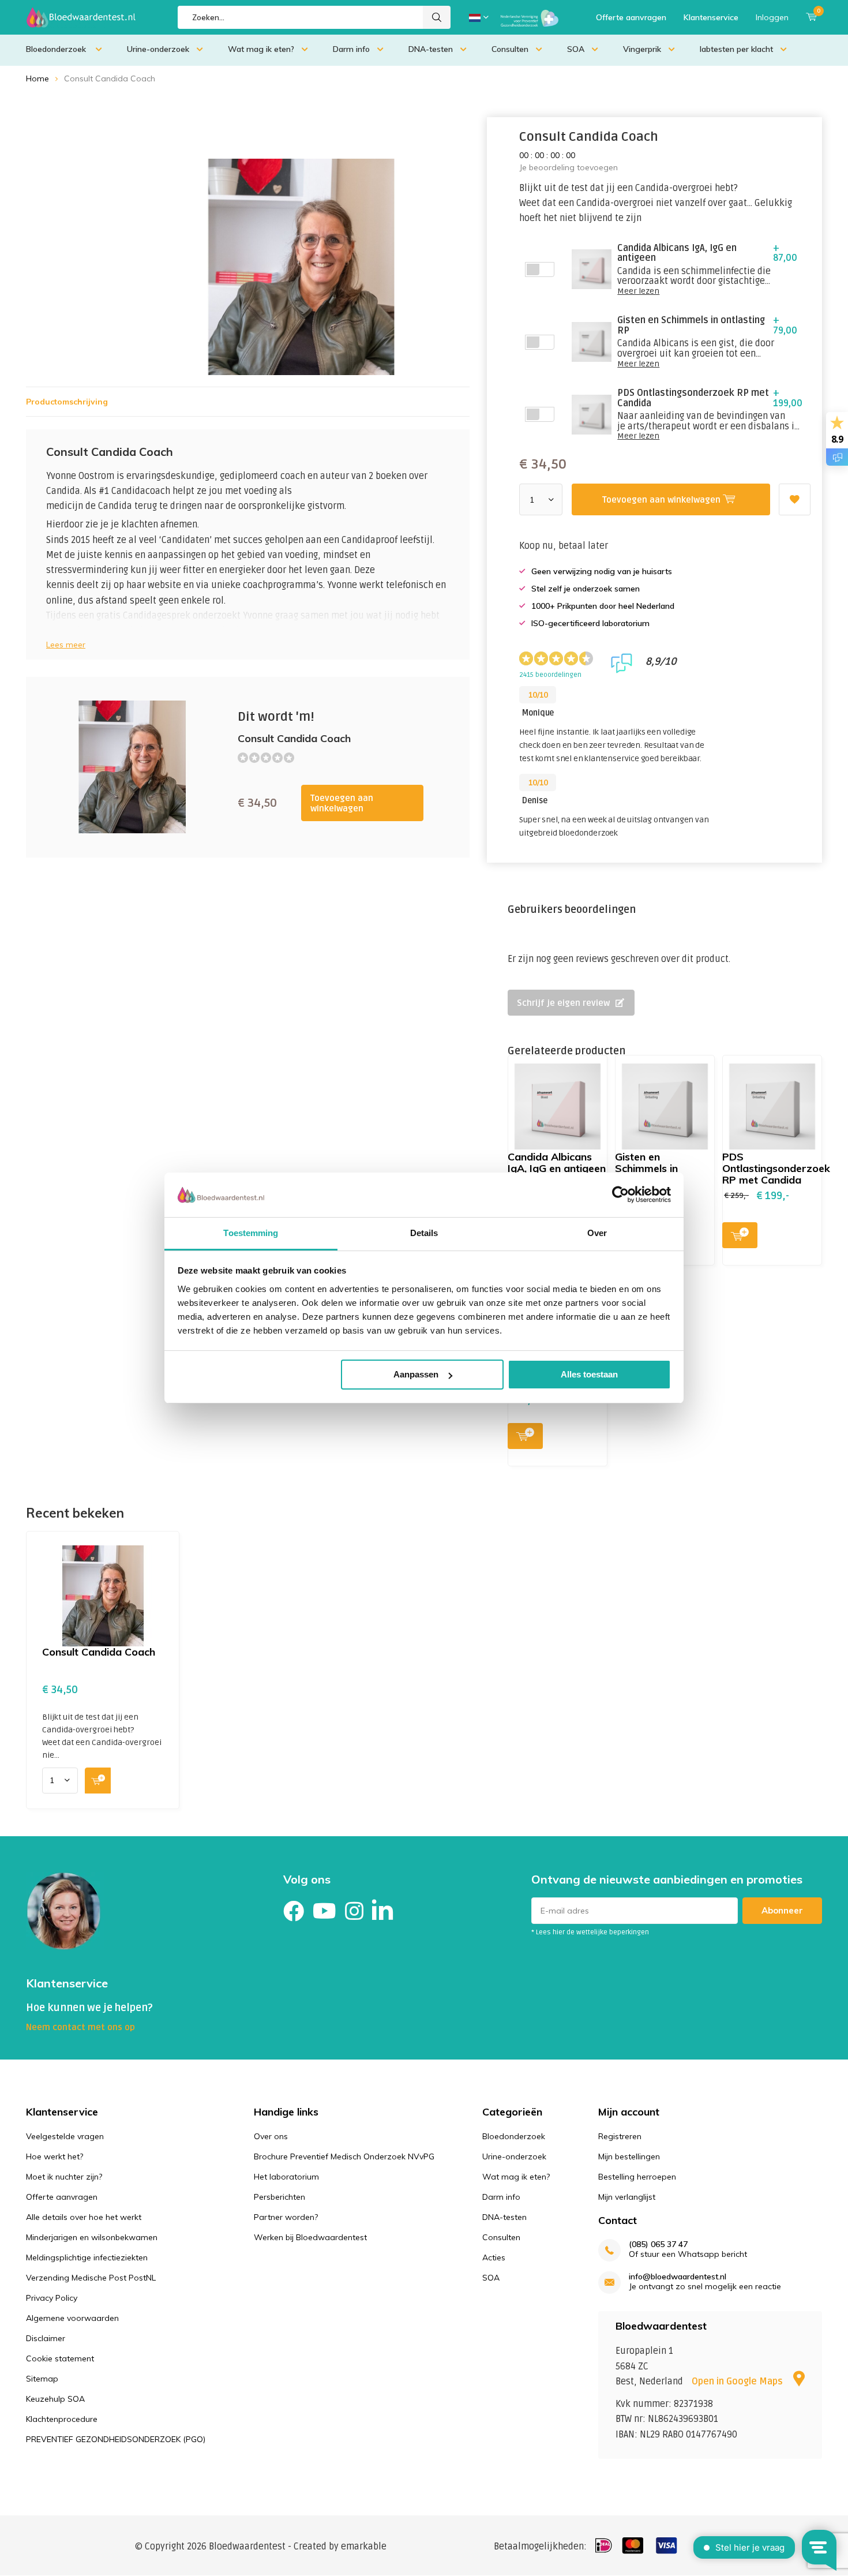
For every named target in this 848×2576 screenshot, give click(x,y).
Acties (494, 2257)
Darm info (351, 49)
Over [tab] (597, 1233)
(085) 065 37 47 (658, 2244)
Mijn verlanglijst (627, 2197)
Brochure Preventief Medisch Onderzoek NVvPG (344, 2156)
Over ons (271, 2136)
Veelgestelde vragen (65, 2136)
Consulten (510, 49)
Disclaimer (46, 2338)
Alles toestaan (589, 1374)
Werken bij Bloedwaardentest (310, 2237)
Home (37, 78)
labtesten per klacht (736, 49)
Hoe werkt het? (55, 2156)
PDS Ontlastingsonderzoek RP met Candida (776, 1168)
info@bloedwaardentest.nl (678, 2277)
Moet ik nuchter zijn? (64, 2177)
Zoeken (437, 17)
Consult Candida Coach (99, 1652)
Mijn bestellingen (629, 2156)
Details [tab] (424, 1233)
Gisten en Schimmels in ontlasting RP (648, 1168)
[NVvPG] (530, 17)
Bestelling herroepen (637, 2177)
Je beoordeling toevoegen (569, 167)
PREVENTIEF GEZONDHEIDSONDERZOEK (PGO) (116, 2439)
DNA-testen (431, 49)
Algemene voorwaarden (72, 2318)
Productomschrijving (67, 402)
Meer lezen (638, 291)
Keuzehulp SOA (55, 2399)
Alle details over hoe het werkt (84, 2217)
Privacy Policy (52, 2298)
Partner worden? (286, 2217)
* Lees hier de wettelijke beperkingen (590, 1932)
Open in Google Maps (738, 2382)
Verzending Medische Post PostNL (91, 2278)
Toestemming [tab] (251, 1233)
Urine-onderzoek (158, 49)
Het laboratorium (286, 2177)
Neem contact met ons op (80, 2027)
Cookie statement (60, 2358)
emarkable (364, 2547)
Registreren (620, 2136)
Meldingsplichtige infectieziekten (87, 2257)
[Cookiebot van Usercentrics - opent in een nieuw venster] (620, 1195)
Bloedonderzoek (57, 49)
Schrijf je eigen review (563, 1003)
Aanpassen (416, 1374)
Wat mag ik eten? (261, 49)
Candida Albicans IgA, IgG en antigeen (557, 1162)
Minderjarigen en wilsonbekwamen (92, 2237)
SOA (576, 49)
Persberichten (279, 2197)
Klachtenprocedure (62, 2419)
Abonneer (782, 1910)
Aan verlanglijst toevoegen (795, 499)
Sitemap (42, 2379)
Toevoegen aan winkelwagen (342, 803)
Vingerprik (642, 49)
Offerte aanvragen (631, 17)
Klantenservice (711, 17)
